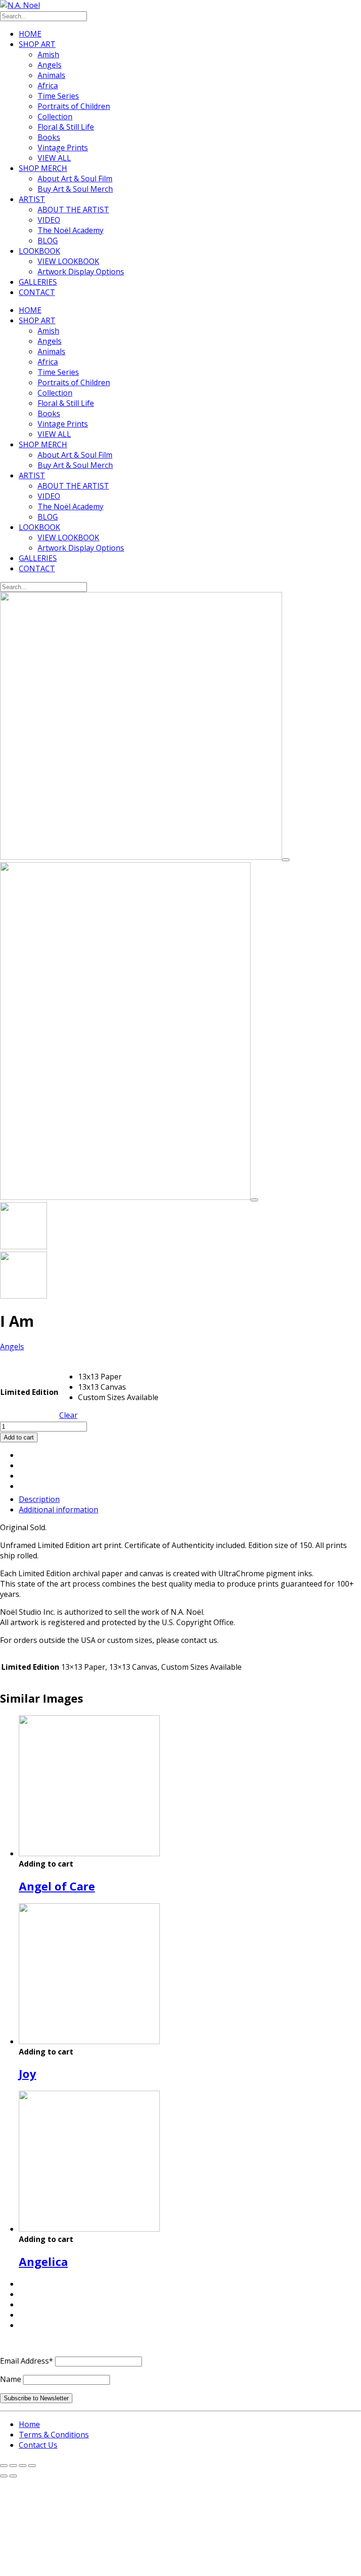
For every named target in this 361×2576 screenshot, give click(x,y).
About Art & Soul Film (75, 179)
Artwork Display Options (81, 272)
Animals (51, 75)
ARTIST (32, 199)
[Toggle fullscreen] (13, 2466)
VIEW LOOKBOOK (68, 261)
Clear (68, 1415)
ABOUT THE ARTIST (73, 210)
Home (29, 2424)
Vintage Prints (63, 148)
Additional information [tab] (59, 1510)
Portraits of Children (74, 106)
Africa (48, 86)
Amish (48, 54)
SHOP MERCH (43, 168)
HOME (30, 34)
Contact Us (38, 2445)
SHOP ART (37, 44)
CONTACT (37, 292)
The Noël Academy (71, 230)
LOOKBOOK (39, 251)
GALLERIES (38, 282)
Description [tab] (39, 1499)
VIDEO (49, 220)
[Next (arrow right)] (13, 2476)
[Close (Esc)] (32, 2466)
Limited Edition (29, 1392)
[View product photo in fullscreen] (286, 860)
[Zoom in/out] (4, 2466)
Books (49, 137)
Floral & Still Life (66, 127)
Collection (55, 117)
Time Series (58, 96)
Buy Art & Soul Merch (75, 189)
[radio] (118, 1377)
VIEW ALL (54, 158)
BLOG (48, 241)
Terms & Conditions (54, 2435)
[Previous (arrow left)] (4, 2476)
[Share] (23, 2466)
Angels (50, 65)
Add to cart (19, 1437)
